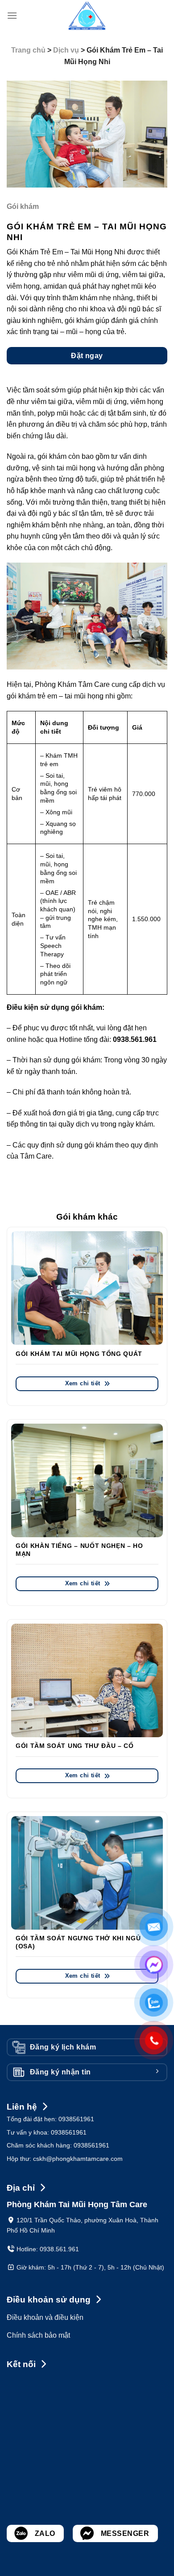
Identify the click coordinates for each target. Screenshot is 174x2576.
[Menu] (12, 15)
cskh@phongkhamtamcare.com (78, 2159)
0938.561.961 (59, 2249)
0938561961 (76, 2119)
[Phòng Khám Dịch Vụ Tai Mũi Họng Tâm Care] (87, 16)
